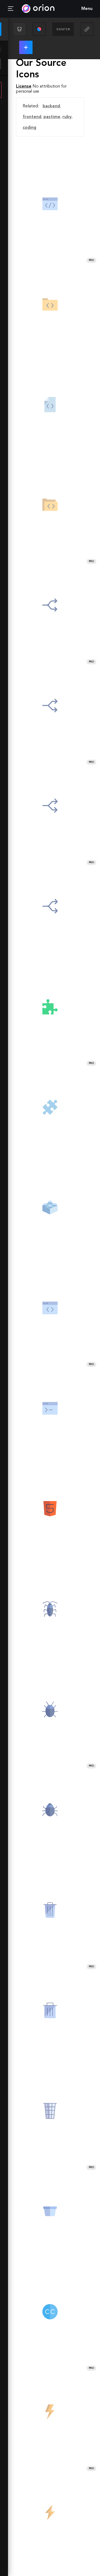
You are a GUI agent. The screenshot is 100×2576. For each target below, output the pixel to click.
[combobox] (63, 29)
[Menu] (11, 9)
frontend (32, 117)
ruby (67, 117)
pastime (52, 117)
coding (29, 128)
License (24, 86)
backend (51, 106)
